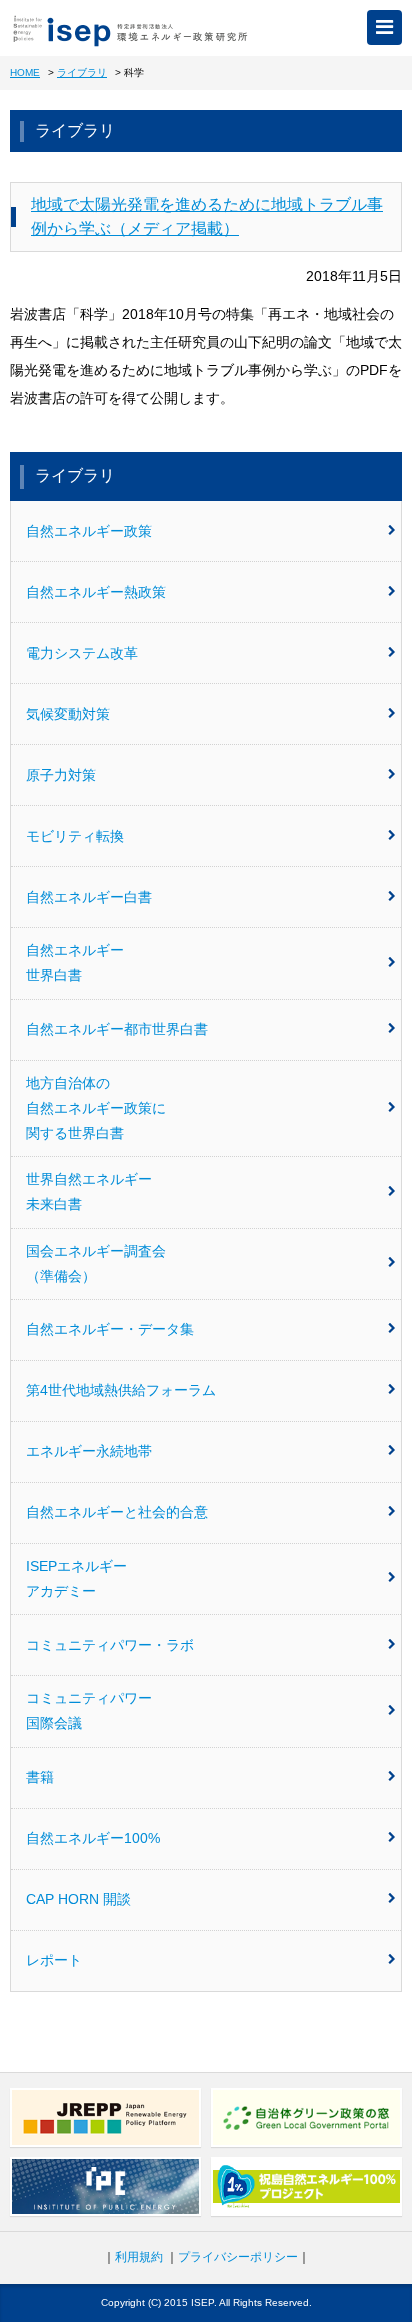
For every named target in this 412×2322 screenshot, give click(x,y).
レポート (54, 1960)
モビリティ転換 (75, 836)
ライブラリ (82, 72)
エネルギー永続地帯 (89, 1451)
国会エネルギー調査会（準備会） (96, 1263)
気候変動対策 (68, 714)
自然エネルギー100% (93, 1838)
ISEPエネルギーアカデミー (76, 1578)
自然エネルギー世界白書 (75, 962)
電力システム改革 (82, 653)
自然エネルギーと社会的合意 (117, 1512)
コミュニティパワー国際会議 (89, 1710)
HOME (25, 72)
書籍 (40, 1777)
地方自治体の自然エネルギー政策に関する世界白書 (96, 1108)
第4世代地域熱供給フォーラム (121, 1390)
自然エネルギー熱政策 (96, 592)
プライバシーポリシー (238, 2257)
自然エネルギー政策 (89, 531)
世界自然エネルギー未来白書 (89, 1191)
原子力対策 (61, 775)
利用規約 (139, 2257)
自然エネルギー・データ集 (110, 1329)
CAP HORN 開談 (78, 1899)
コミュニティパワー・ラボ (110, 1645)
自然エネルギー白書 (89, 897)
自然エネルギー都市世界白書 (117, 1029)
